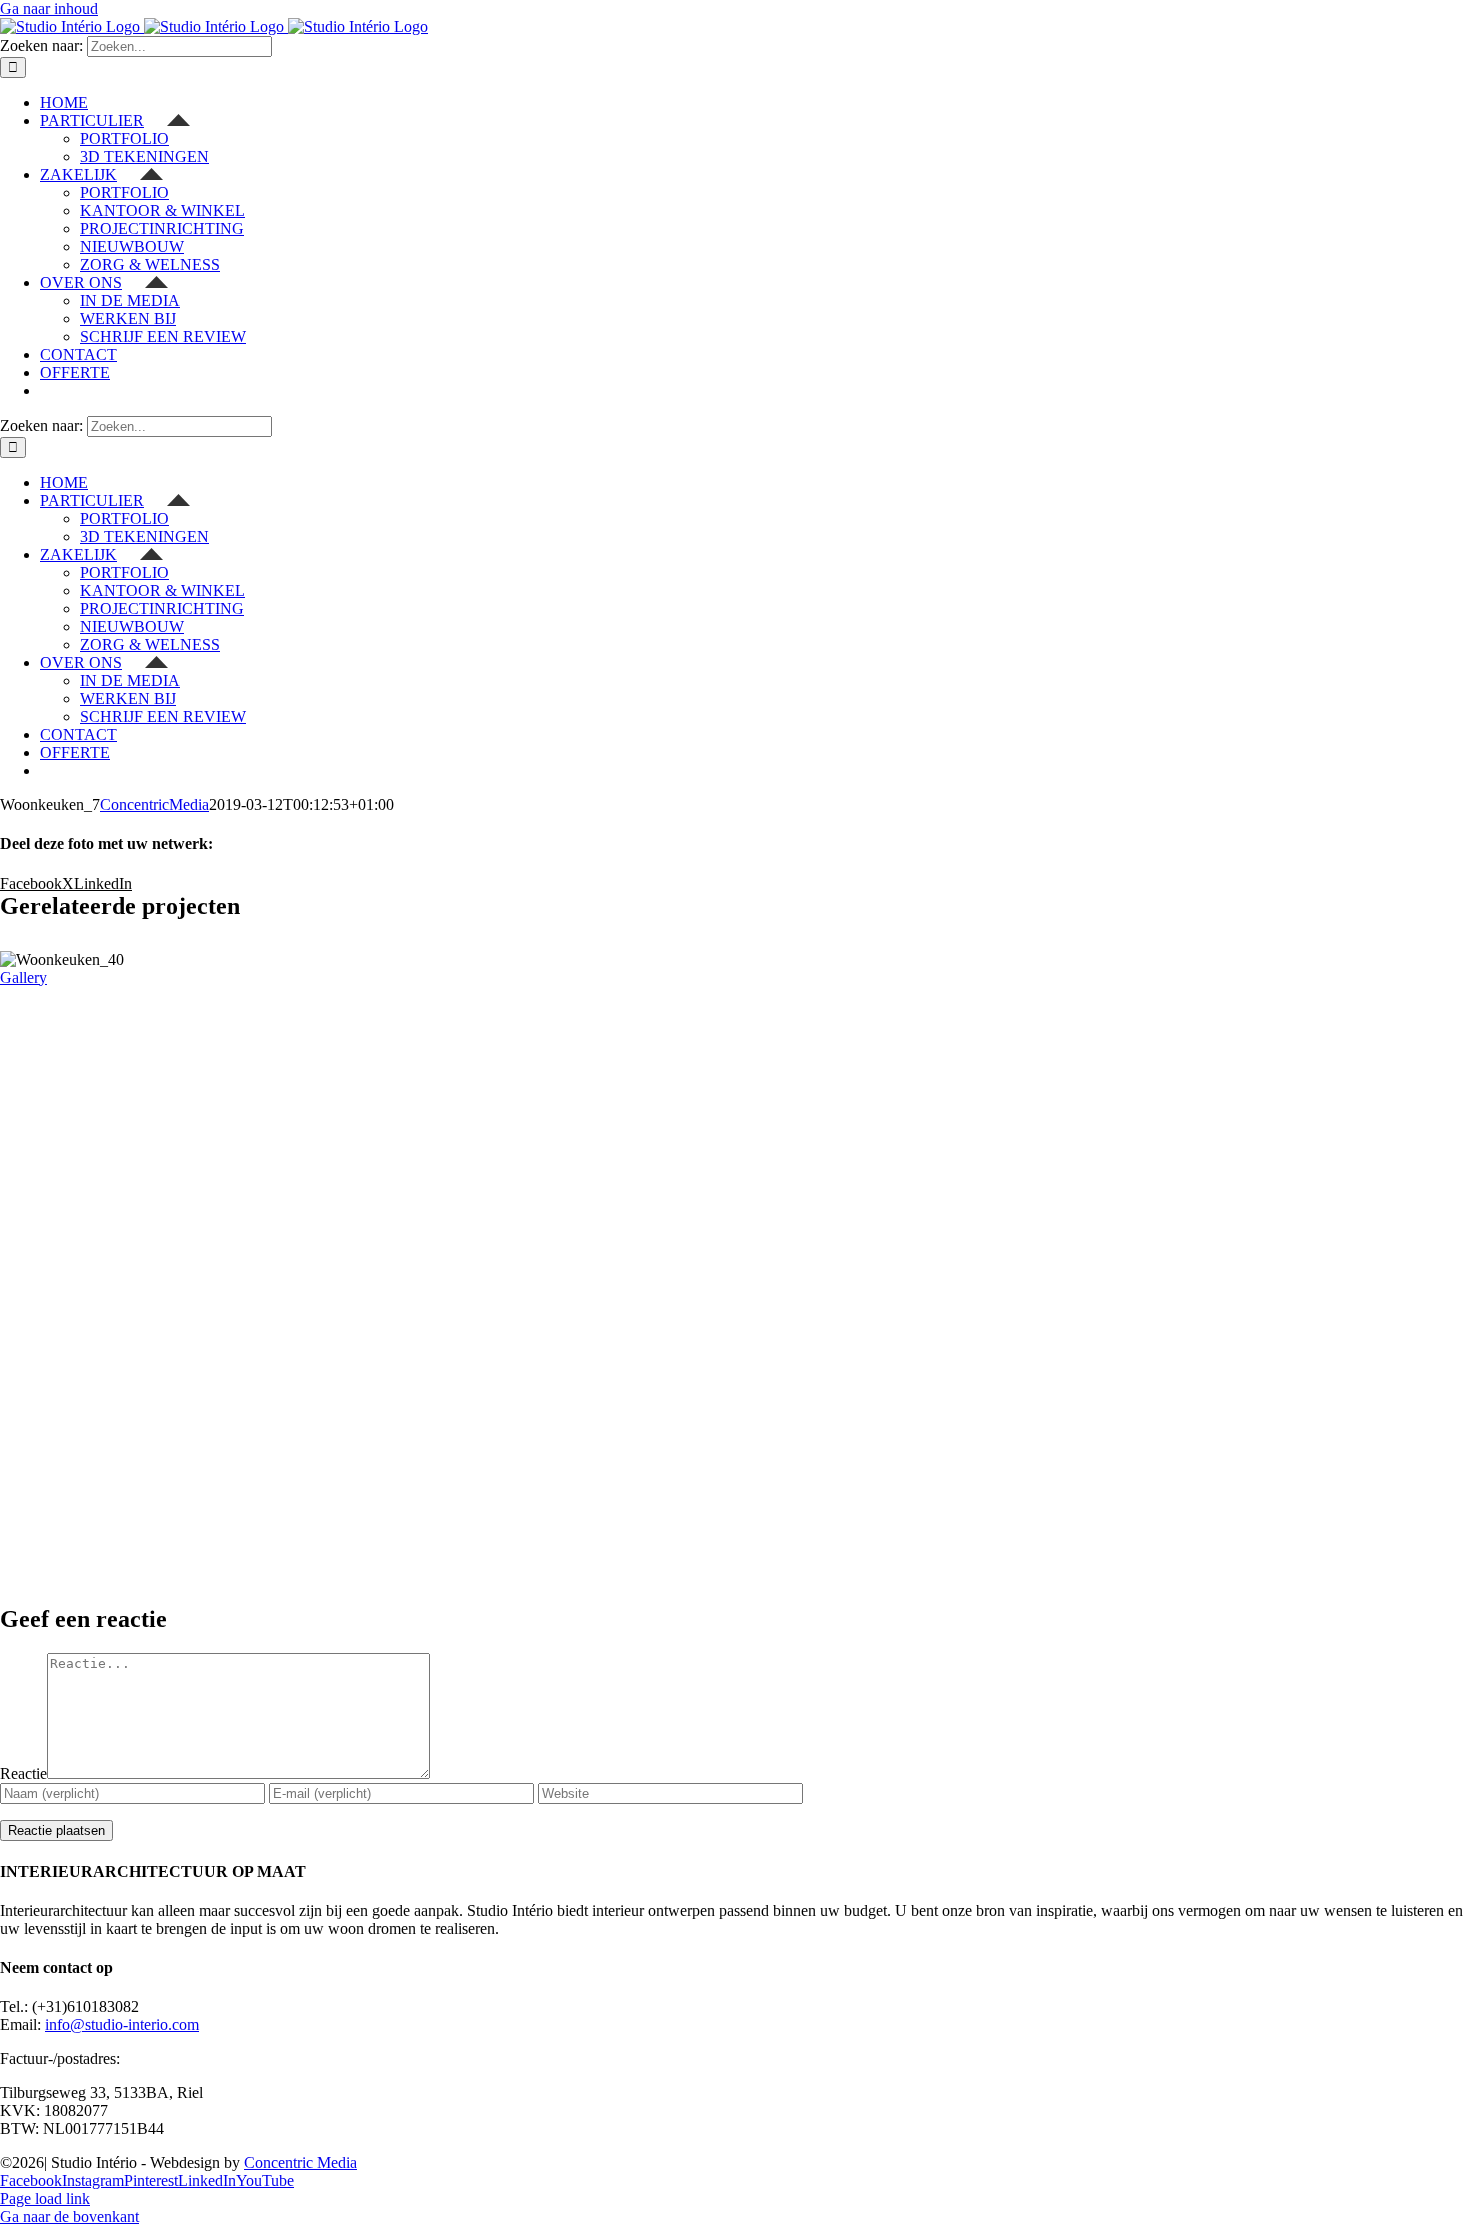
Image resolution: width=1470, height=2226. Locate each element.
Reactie (23, 1773)
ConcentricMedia (154, 804)
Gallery (23, 977)
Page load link (45, 2198)
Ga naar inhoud (49, 8)
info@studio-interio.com (122, 2024)
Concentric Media (300, 2162)
